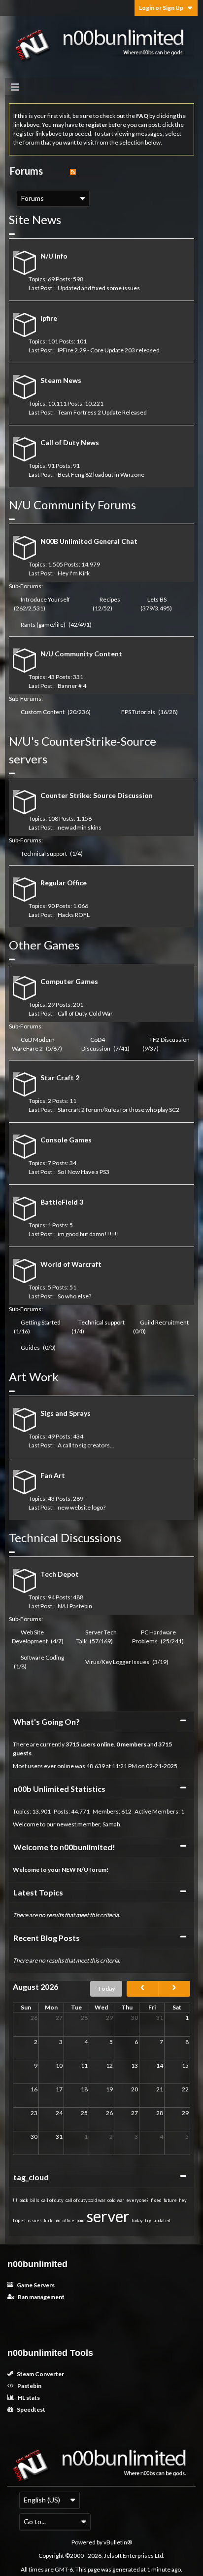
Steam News (61, 380)
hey (183, 2200)
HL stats (28, 2398)
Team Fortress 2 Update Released (102, 412)
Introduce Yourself (45, 599)
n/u (57, 2220)
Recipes (110, 599)
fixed (156, 2200)
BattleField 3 (62, 1202)
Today (106, 1989)
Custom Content (43, 712)
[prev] (143, 1989)
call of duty (52, 2200)
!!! (15, 2200)
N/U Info (54, 256)
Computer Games (69, 981)
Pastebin (29, 2386)
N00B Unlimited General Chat (89, 541)
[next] (174, 1989)
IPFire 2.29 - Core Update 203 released (109, 350)
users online (97, 1744)
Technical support (44, 853)
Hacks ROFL (74, 915)
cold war (116, 2200)
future (170, 2200)
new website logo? (82, 1507)
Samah (111, 1824)
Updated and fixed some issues (99, 288)
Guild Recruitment (164, 1322)
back (24, 2200)
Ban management (41, 2297)
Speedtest (31, 2409)
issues (35, 2220)
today (137, 2220)
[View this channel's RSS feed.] (73, 171)
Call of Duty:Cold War (85, 1013)
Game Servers (35, 2285)
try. (148, 2220)
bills (35, 2200)
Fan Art (53, 1475)
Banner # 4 (72, 686)
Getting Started (41, 1322)
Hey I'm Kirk (74, 573)
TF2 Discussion (169, 1040)
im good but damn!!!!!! (88, 1234)
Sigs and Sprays (66, 1413)
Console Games (66, 1140)
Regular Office (64, 883)
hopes (19, 2220)
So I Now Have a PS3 (84, 1172)
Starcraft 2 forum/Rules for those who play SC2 (118, 1110)
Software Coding (42, 1657)
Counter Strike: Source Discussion (97, 795)
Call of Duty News (70, 442)
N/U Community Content (81, 654)
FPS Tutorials (138, 712)
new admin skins (80, 827)
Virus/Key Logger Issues (117, 1662)
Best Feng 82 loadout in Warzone (101, 474)
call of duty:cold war (85, 2200)
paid (81, 2220)
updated (162, 2220)
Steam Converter (40, 2374)
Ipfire (49, 318)
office (68, 2220)
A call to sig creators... (86, 1445)
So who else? (74, 1296)
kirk (48, 2220)
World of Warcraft (71, 1264)
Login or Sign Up (161, 8)
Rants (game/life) (43, 625)
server (108, 2216)
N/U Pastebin (75, 1606)
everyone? (137, 2200)
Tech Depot (60, 1574)
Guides (30, 1347)
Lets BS (157, 599)
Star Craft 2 (60, 1078)
